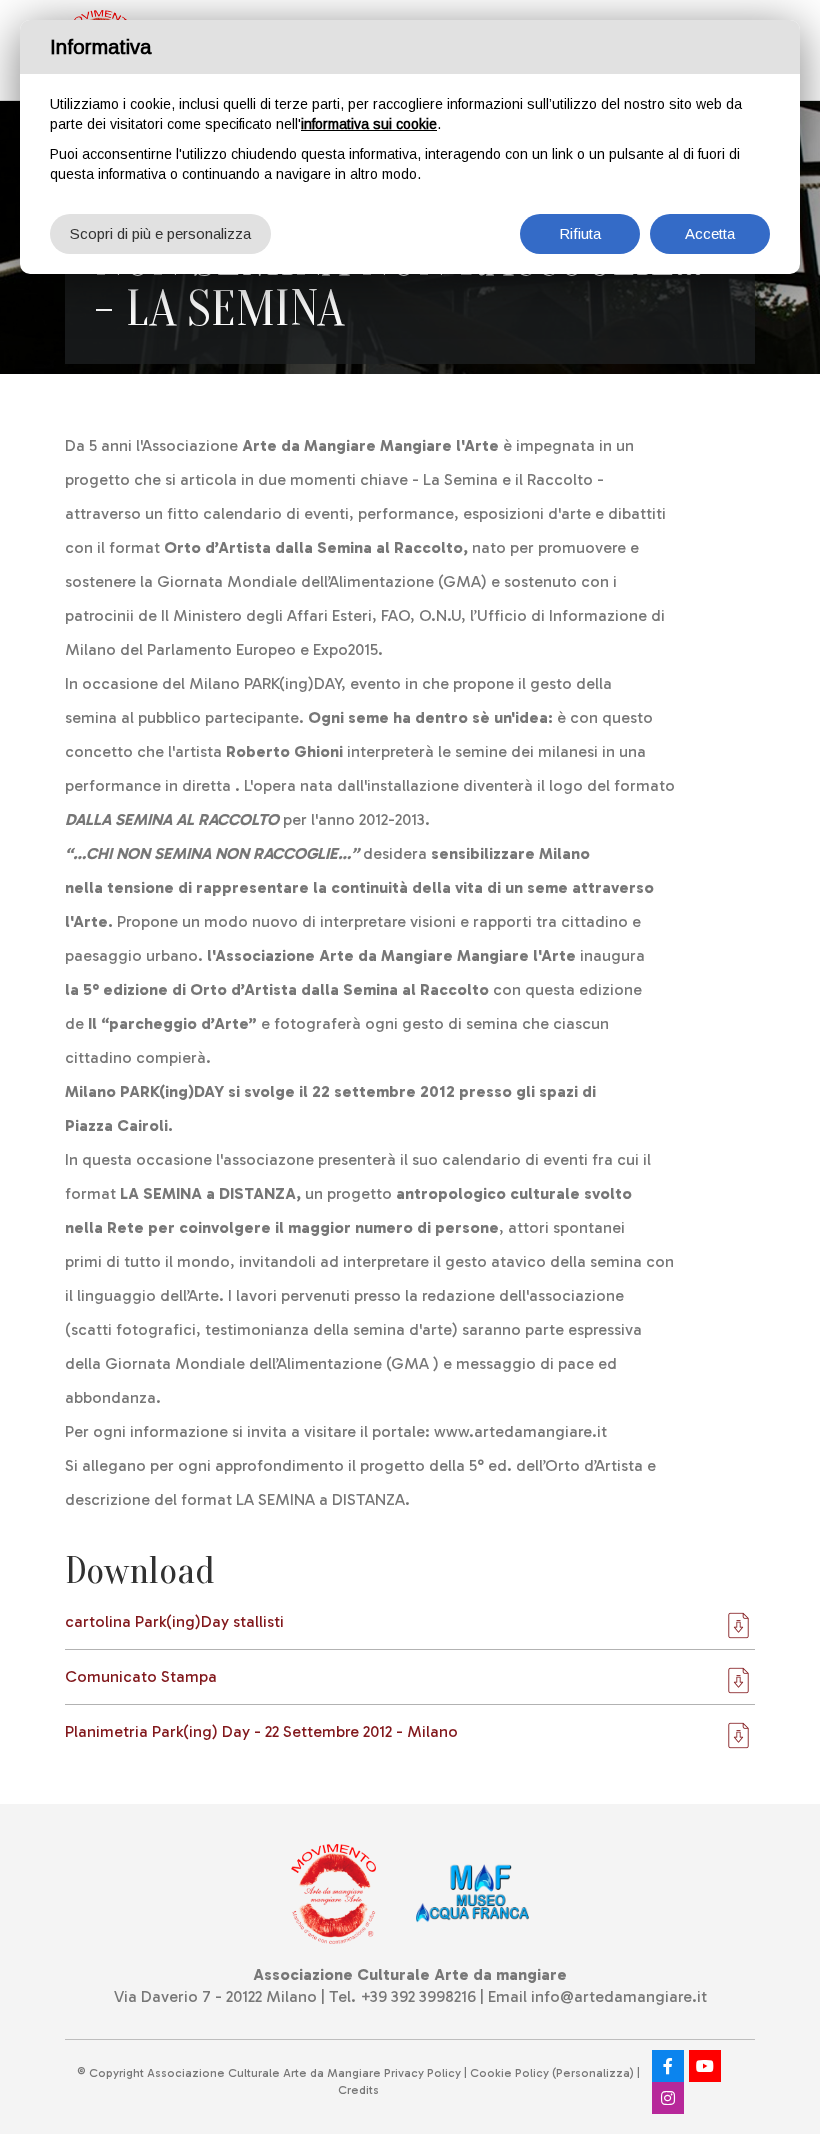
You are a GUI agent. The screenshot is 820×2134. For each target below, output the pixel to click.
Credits (358, 2090)
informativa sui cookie (369, 124)
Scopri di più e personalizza (160, 233)
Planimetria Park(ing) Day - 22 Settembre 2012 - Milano (261, 1731)
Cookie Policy (509, 2073)
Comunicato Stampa (141, 1676)
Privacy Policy (422, 2073)
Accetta (710, 233)
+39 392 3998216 (418, 1996)
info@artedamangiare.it (619, 1996)
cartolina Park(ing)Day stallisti (174, 1621)
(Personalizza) (593, 2073)
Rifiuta (580, 233)
